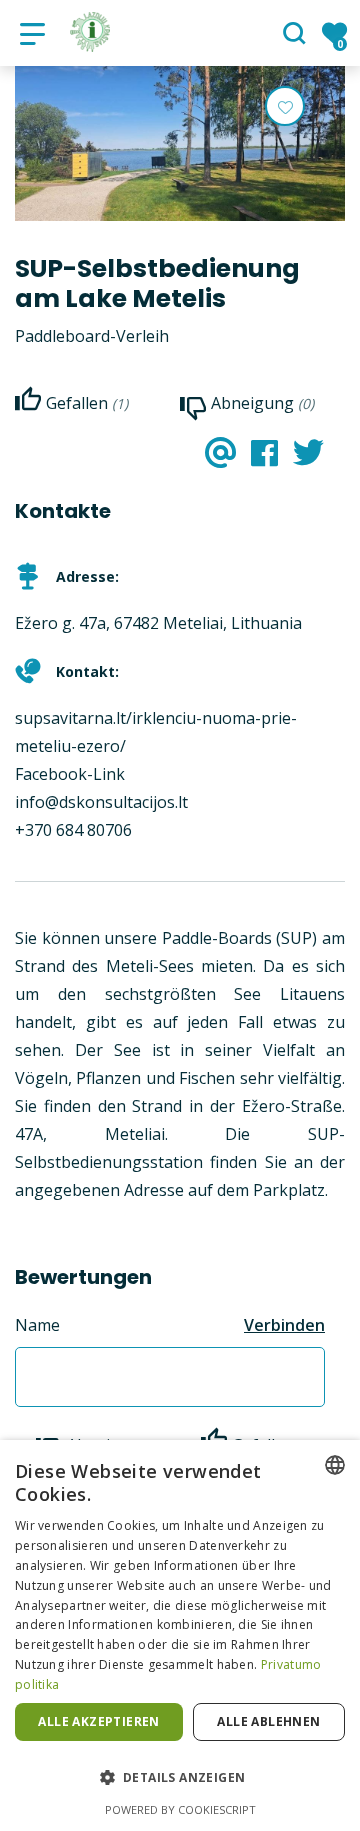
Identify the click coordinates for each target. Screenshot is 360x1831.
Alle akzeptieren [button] (98, 1721)
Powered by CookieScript (180, 1809)
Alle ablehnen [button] (268, 1721)
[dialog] (180, 1635)
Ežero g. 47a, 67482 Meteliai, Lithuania (158, 623)
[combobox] (335, 1465)
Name (37, 1325)
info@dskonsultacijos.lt (101, 802)
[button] (180, 1778)
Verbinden (284, 1325)
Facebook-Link (70, 774)
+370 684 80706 (73, 830)
